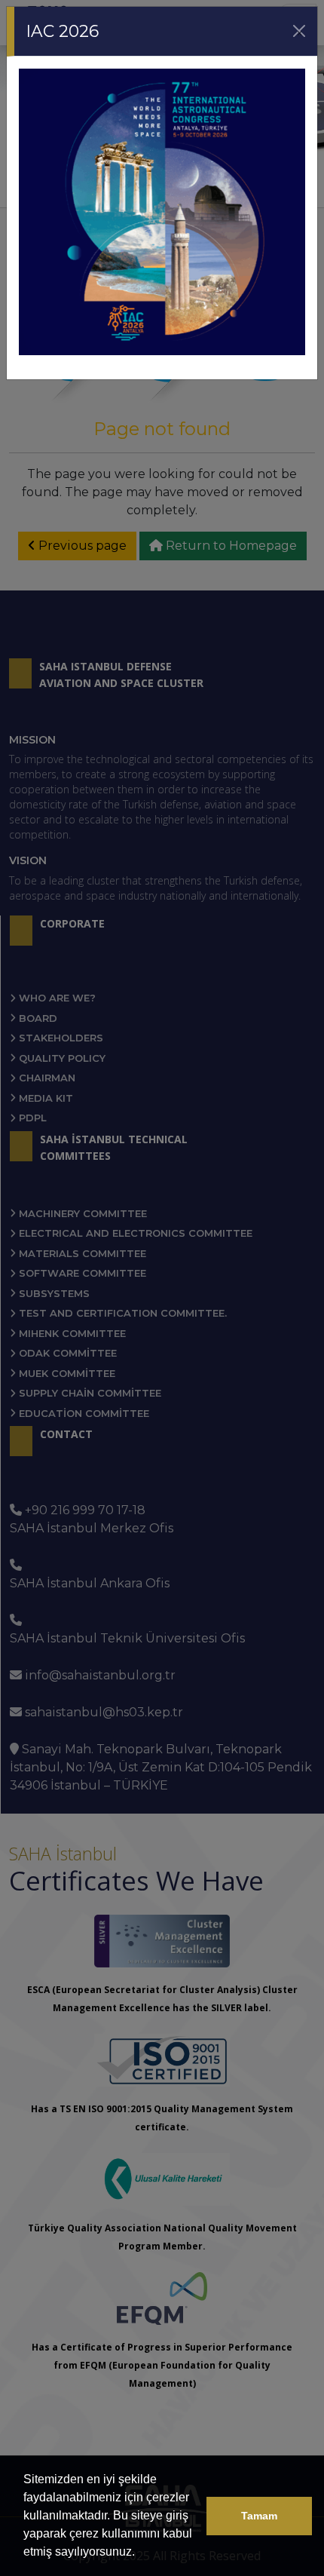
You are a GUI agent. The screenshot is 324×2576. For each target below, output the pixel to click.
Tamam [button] (259, 2516)
